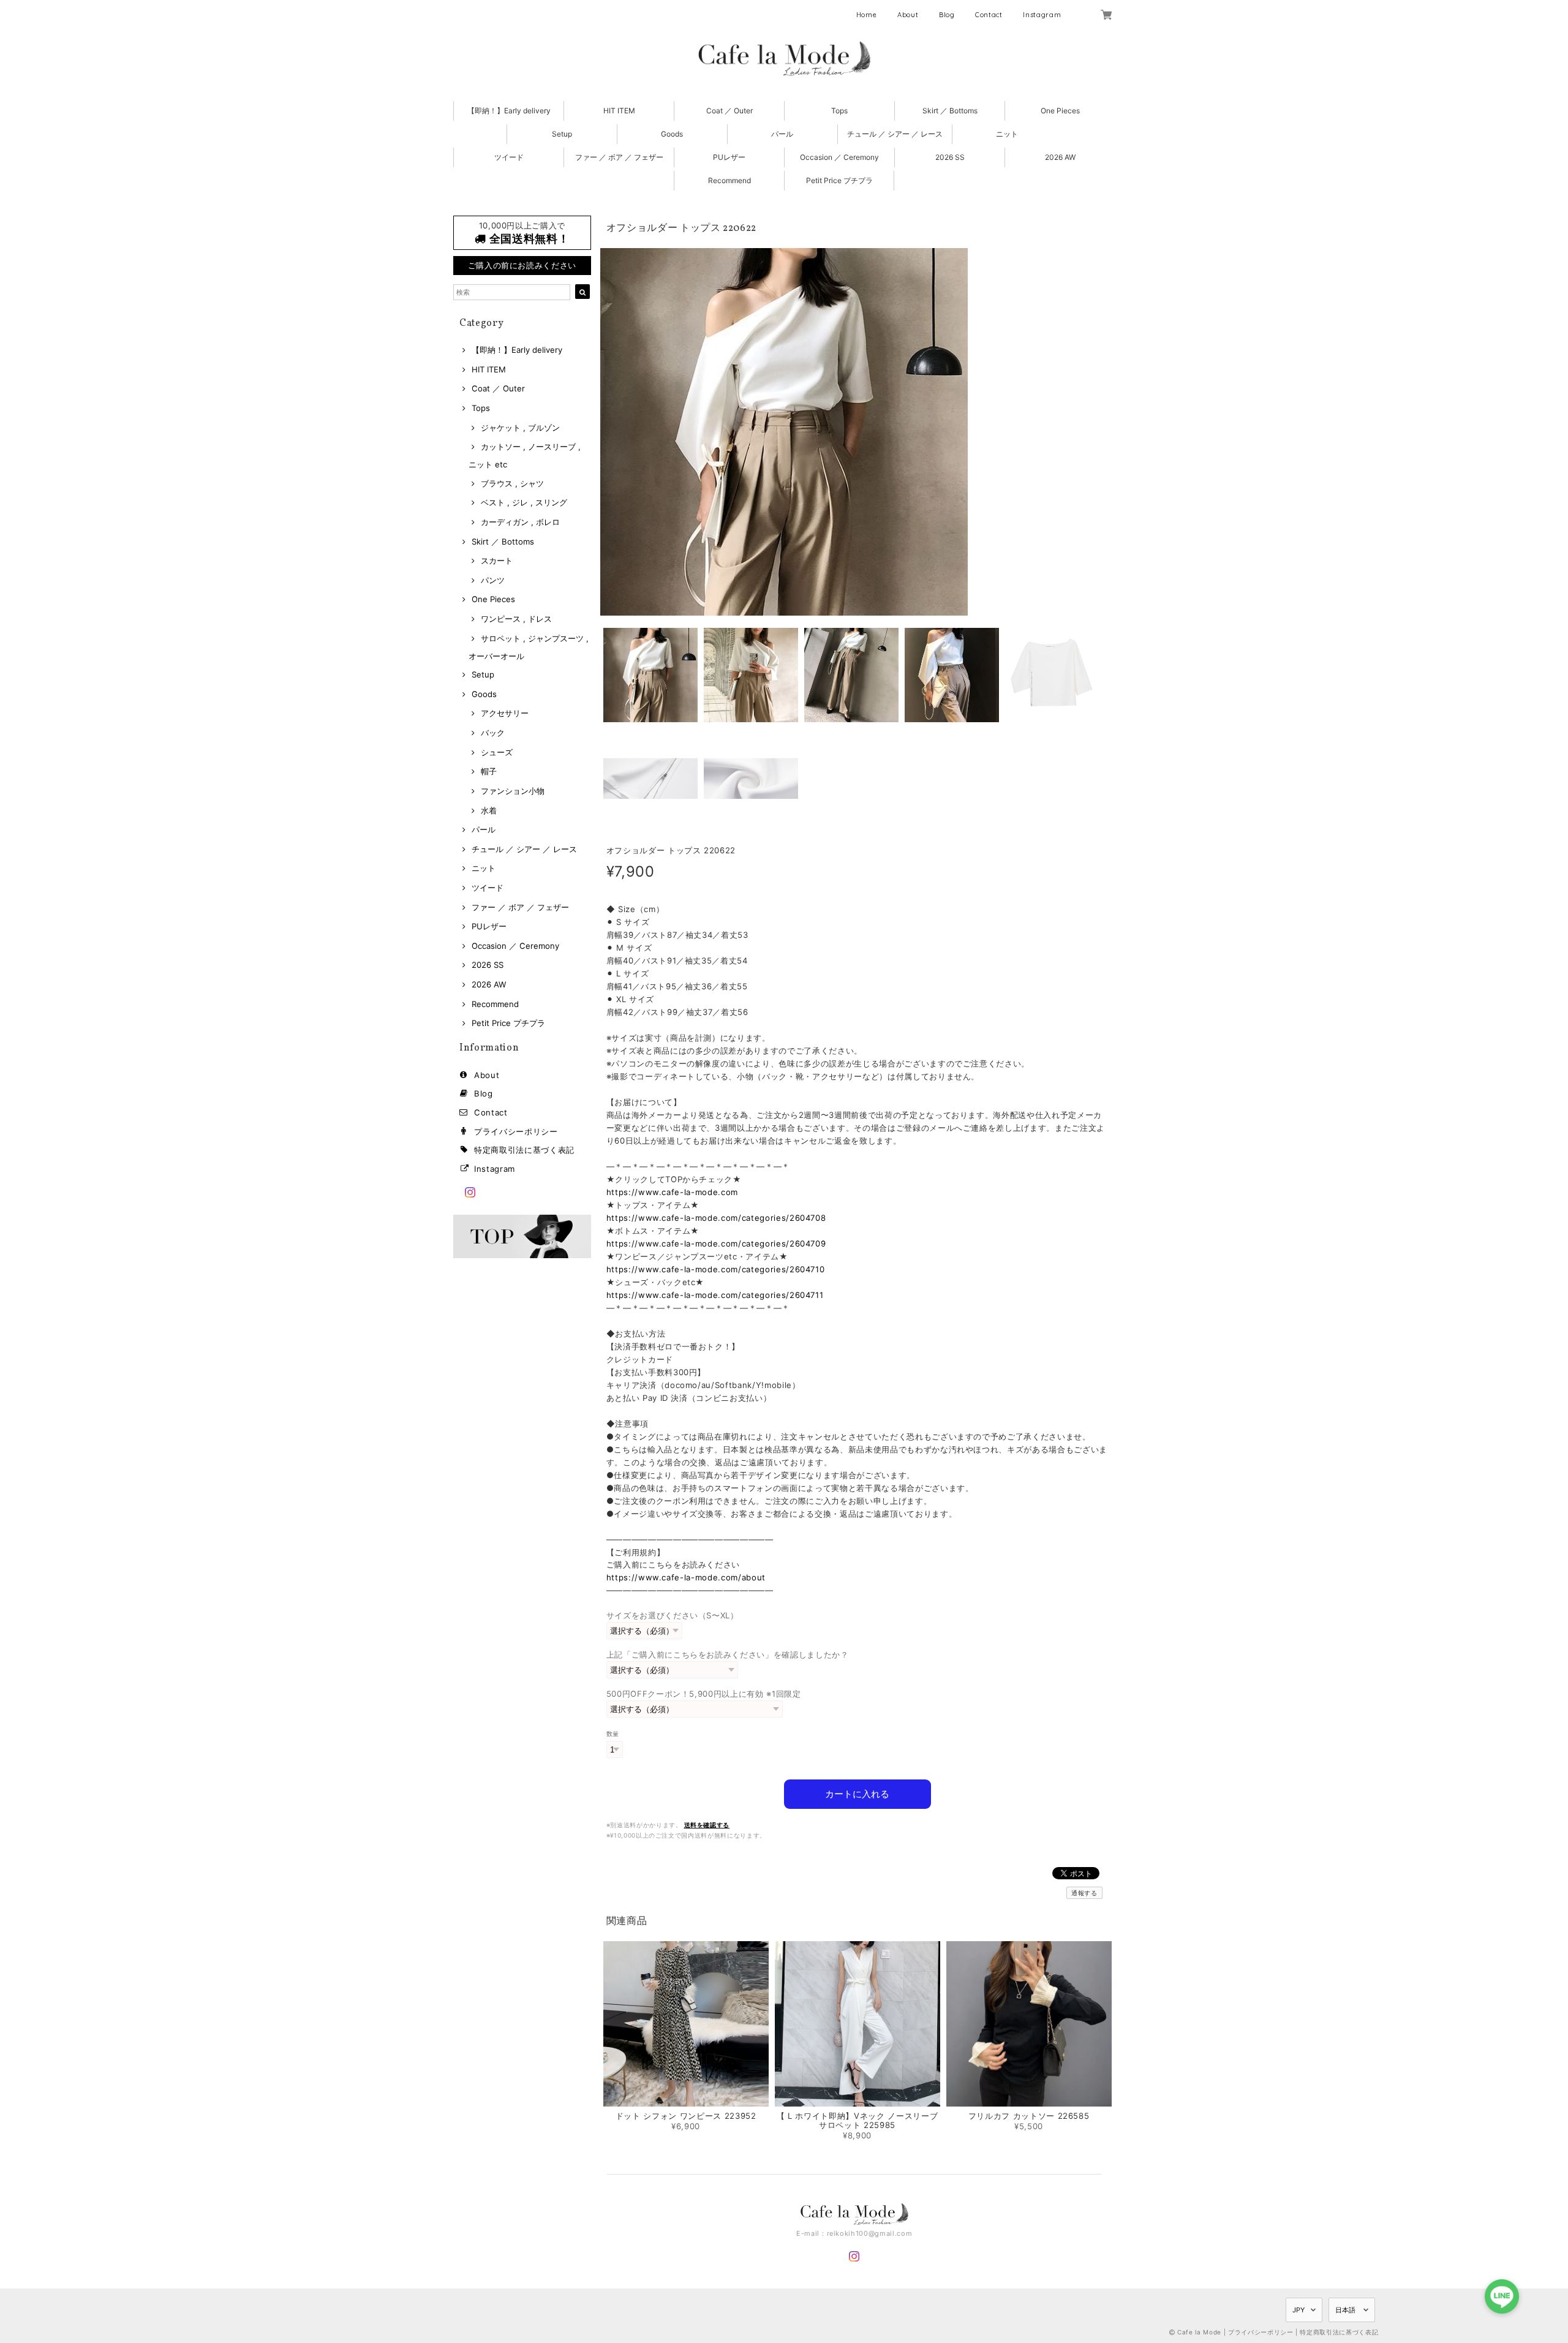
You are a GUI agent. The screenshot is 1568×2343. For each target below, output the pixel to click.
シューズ (497, 752)
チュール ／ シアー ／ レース (895, 134)
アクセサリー (505, 713)
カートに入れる (857, 1794)
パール (782, 134)
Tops (839, 111)
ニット (1007, 134)
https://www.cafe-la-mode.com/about (686, 1577)
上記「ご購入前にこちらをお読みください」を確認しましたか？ (728, 1654)
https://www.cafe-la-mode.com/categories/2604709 (716, 1243)
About (908, 15)
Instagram (1042, 15)
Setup (562, 134)
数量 (613, 1734)
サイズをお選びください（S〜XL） (673, 1615)
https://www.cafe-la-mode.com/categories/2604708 (716, 1218)
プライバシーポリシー (516, 1131)
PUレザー (729, 157)
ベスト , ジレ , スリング (524, 502)
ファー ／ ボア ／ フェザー (619, 157)
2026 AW (1060, 157)
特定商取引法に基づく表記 (524, 1150)
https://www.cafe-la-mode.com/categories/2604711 (715, 1295)
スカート (497, 560)
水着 (489, 810)
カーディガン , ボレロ (520, 522)
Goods (672, 134)
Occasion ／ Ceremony (839, 157)
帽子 (489, 771)
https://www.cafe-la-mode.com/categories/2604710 (716, 1269)
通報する (1084, 1893)
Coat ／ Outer (729, 111)
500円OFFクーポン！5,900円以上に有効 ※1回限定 (704, 1694)
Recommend (729, 180)
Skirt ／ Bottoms (950, 111)
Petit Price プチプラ (839, 180)
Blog (947, 15)
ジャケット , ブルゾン (520, 428)
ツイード (509, 157)
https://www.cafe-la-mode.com (672, 1192)
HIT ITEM (619, 111)
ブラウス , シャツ (512, 483)
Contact (989, 15)
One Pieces (1060, 111)
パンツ (493, 580)
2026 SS (950, 157)
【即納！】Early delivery (509, 111)
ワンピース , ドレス (516, 619)
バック (493, 733)
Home (867, 15)
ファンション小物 (513, 791)
